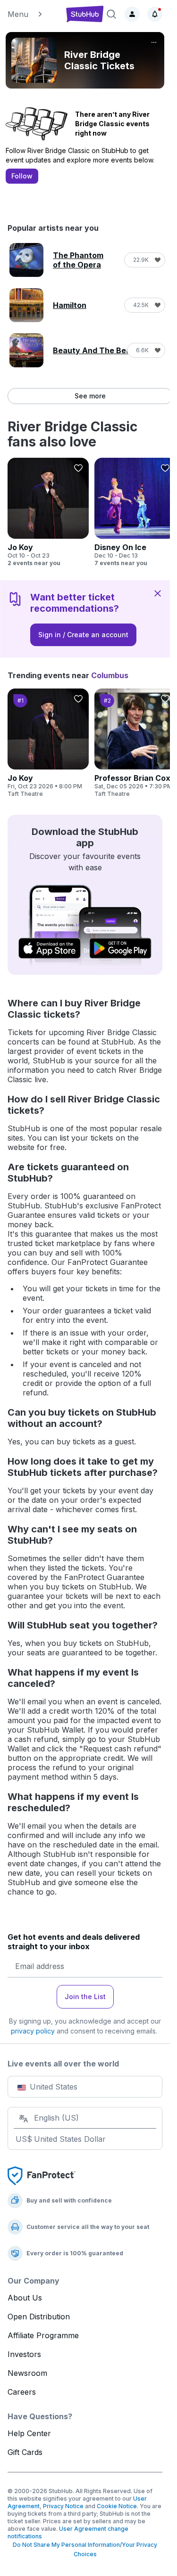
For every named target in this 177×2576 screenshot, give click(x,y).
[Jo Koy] (48, 512)
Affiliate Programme (43, 2335)
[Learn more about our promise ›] (42, 2175)
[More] (154, 42)
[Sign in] (132, 14)
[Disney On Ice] (135, 512)
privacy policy (33, 2031)
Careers (22, 2392)
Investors (24, 2354)
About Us (25, 2298)
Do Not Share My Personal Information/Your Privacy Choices (85, 2549)
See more (90, 396)
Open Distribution (39, 2317)
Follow (22, 176)
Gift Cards (25, 2452)
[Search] (111, 14)
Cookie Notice (117, 2506)
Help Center (29, 2433)
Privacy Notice (63, 2506)
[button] (33, 14)
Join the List (85, 1997)
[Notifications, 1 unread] (155, 14)
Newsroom (27, 2373)
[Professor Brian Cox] (135, 743)
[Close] (158, 593)
